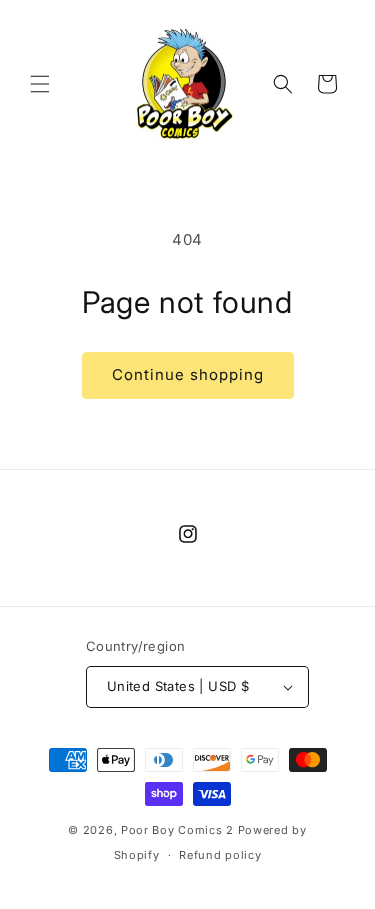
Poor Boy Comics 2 (177, 830)
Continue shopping (188, 374)
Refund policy (220, 855)
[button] (40, 84)
